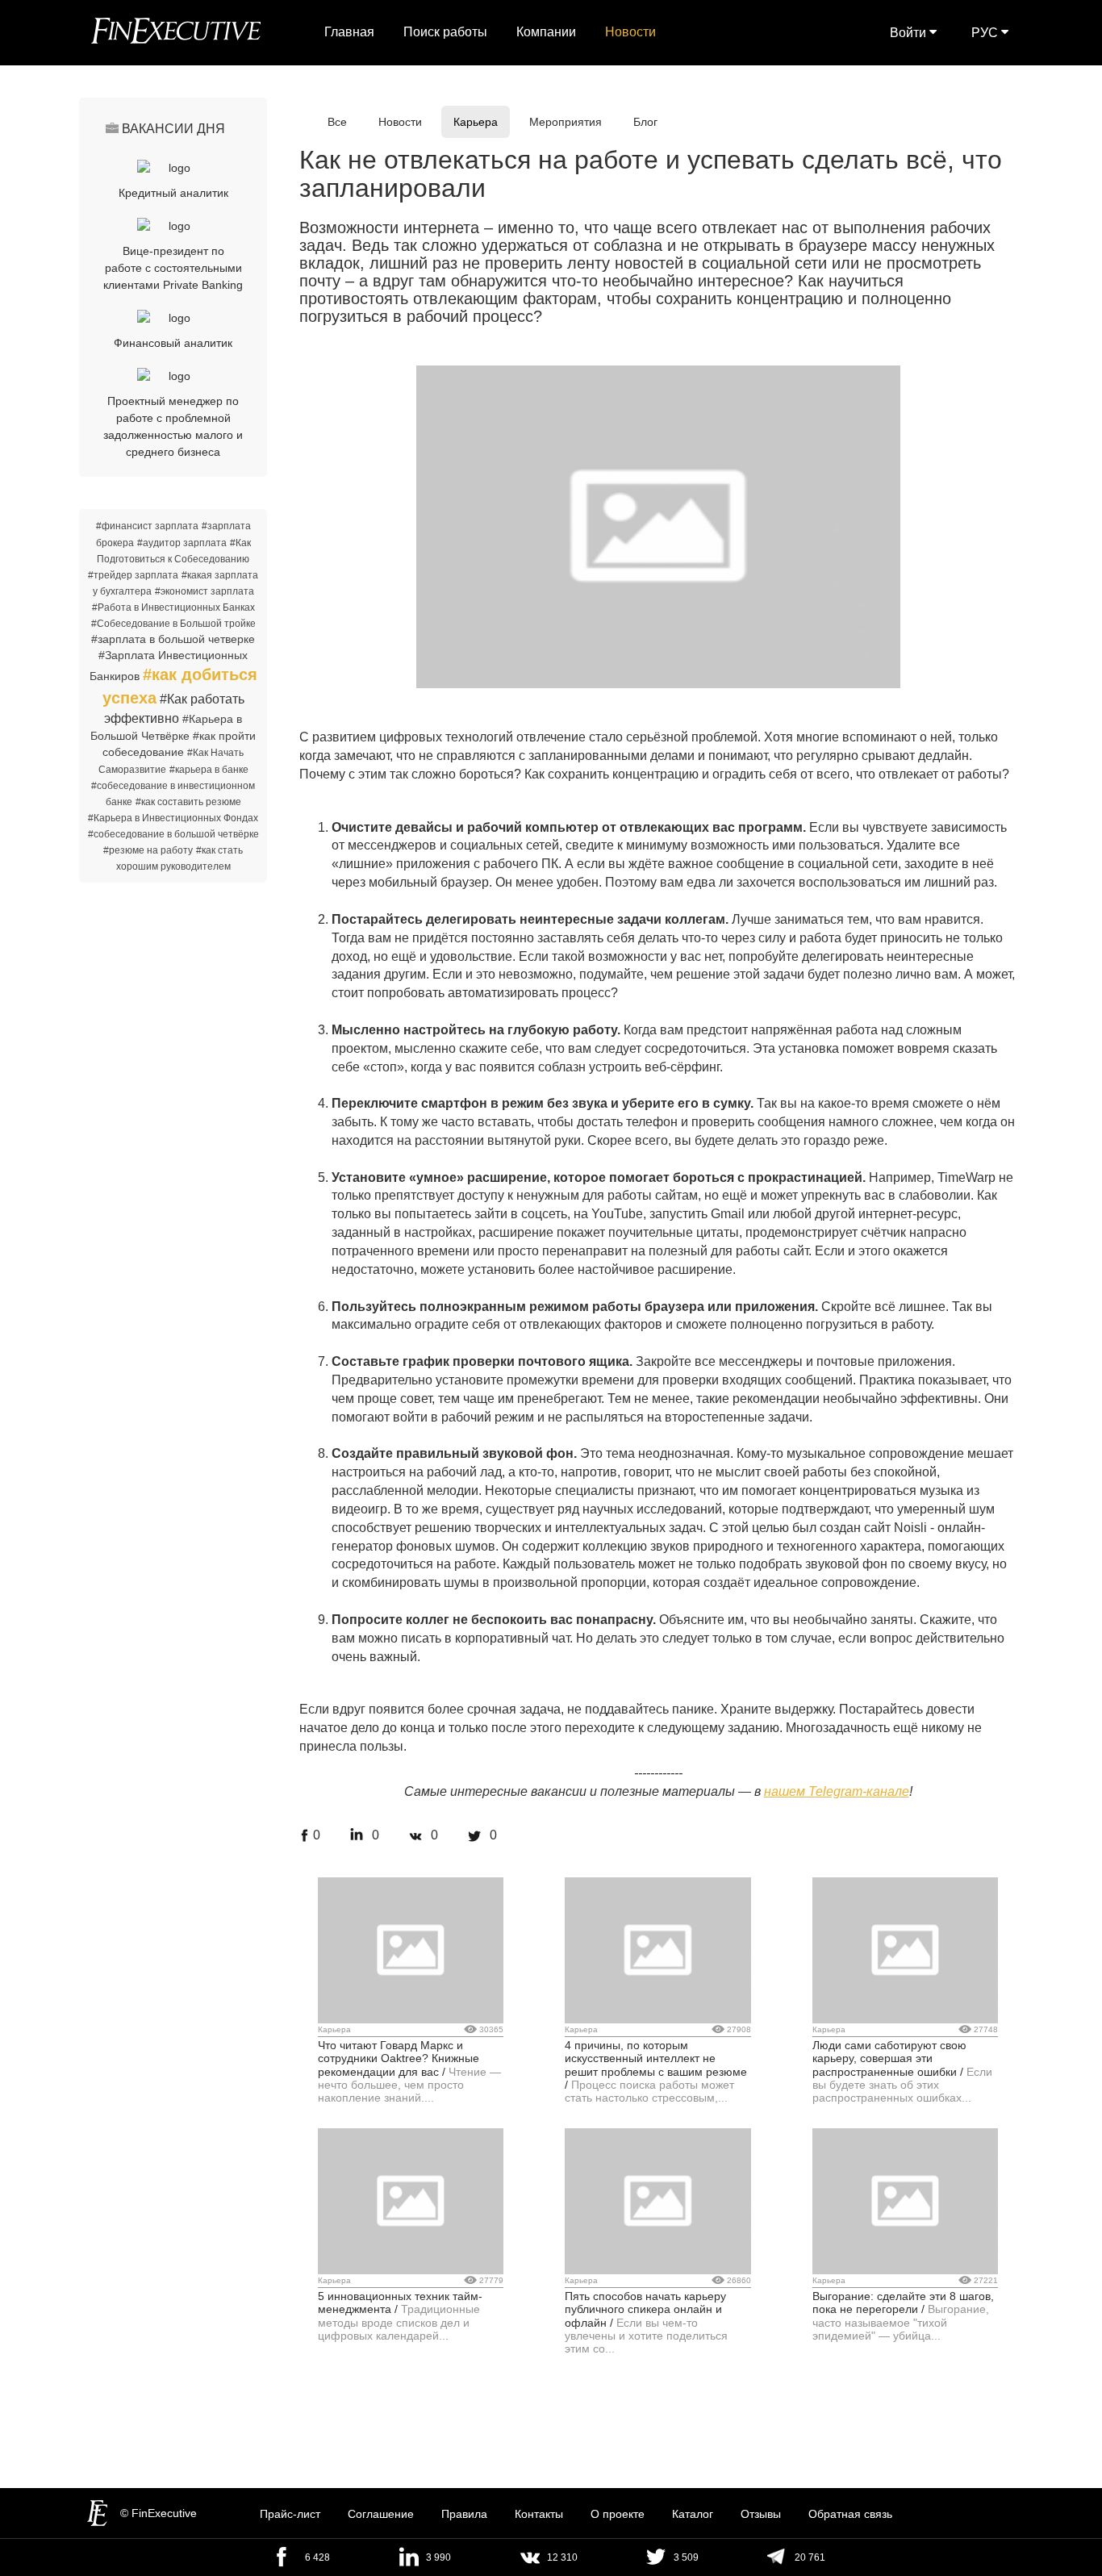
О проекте (618, 2514)
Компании (546, 32)
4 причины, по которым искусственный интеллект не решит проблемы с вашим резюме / (656, 2065)
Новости (630, 32)
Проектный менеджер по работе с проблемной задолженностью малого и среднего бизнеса (173, 426)
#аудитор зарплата (182, 543)
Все (337, 122)
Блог (645, 122)
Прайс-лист (290, 2514)
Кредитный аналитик (173, 193)
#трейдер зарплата (133, 575)
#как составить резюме (188, 802)
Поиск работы (445, 32)
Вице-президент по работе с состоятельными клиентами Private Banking (173, 268)
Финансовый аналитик (173, 343)
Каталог (693, 2514)
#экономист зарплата (205, 591)
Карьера (476, 122)
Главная (349, 32)
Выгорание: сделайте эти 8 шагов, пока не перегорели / (903, 2303)
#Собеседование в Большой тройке (173, 624)
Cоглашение (381, 2514)
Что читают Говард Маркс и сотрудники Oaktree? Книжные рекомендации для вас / (399, 2058)
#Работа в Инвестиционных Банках (173, 607)
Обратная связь (850, 2514)
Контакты (539, 2514)
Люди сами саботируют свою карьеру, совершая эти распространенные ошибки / (889, 2058)
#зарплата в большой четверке (173, 639)
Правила (464, 2514)
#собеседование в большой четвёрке (173, 834)
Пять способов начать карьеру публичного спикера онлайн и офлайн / (645, 2309)
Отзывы (761, 2514)
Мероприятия (566, 122)
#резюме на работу (148, 850)
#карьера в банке (209, 770)
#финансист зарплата (147, 526)
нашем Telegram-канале (837, 1791)
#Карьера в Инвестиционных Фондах (173, 818)
